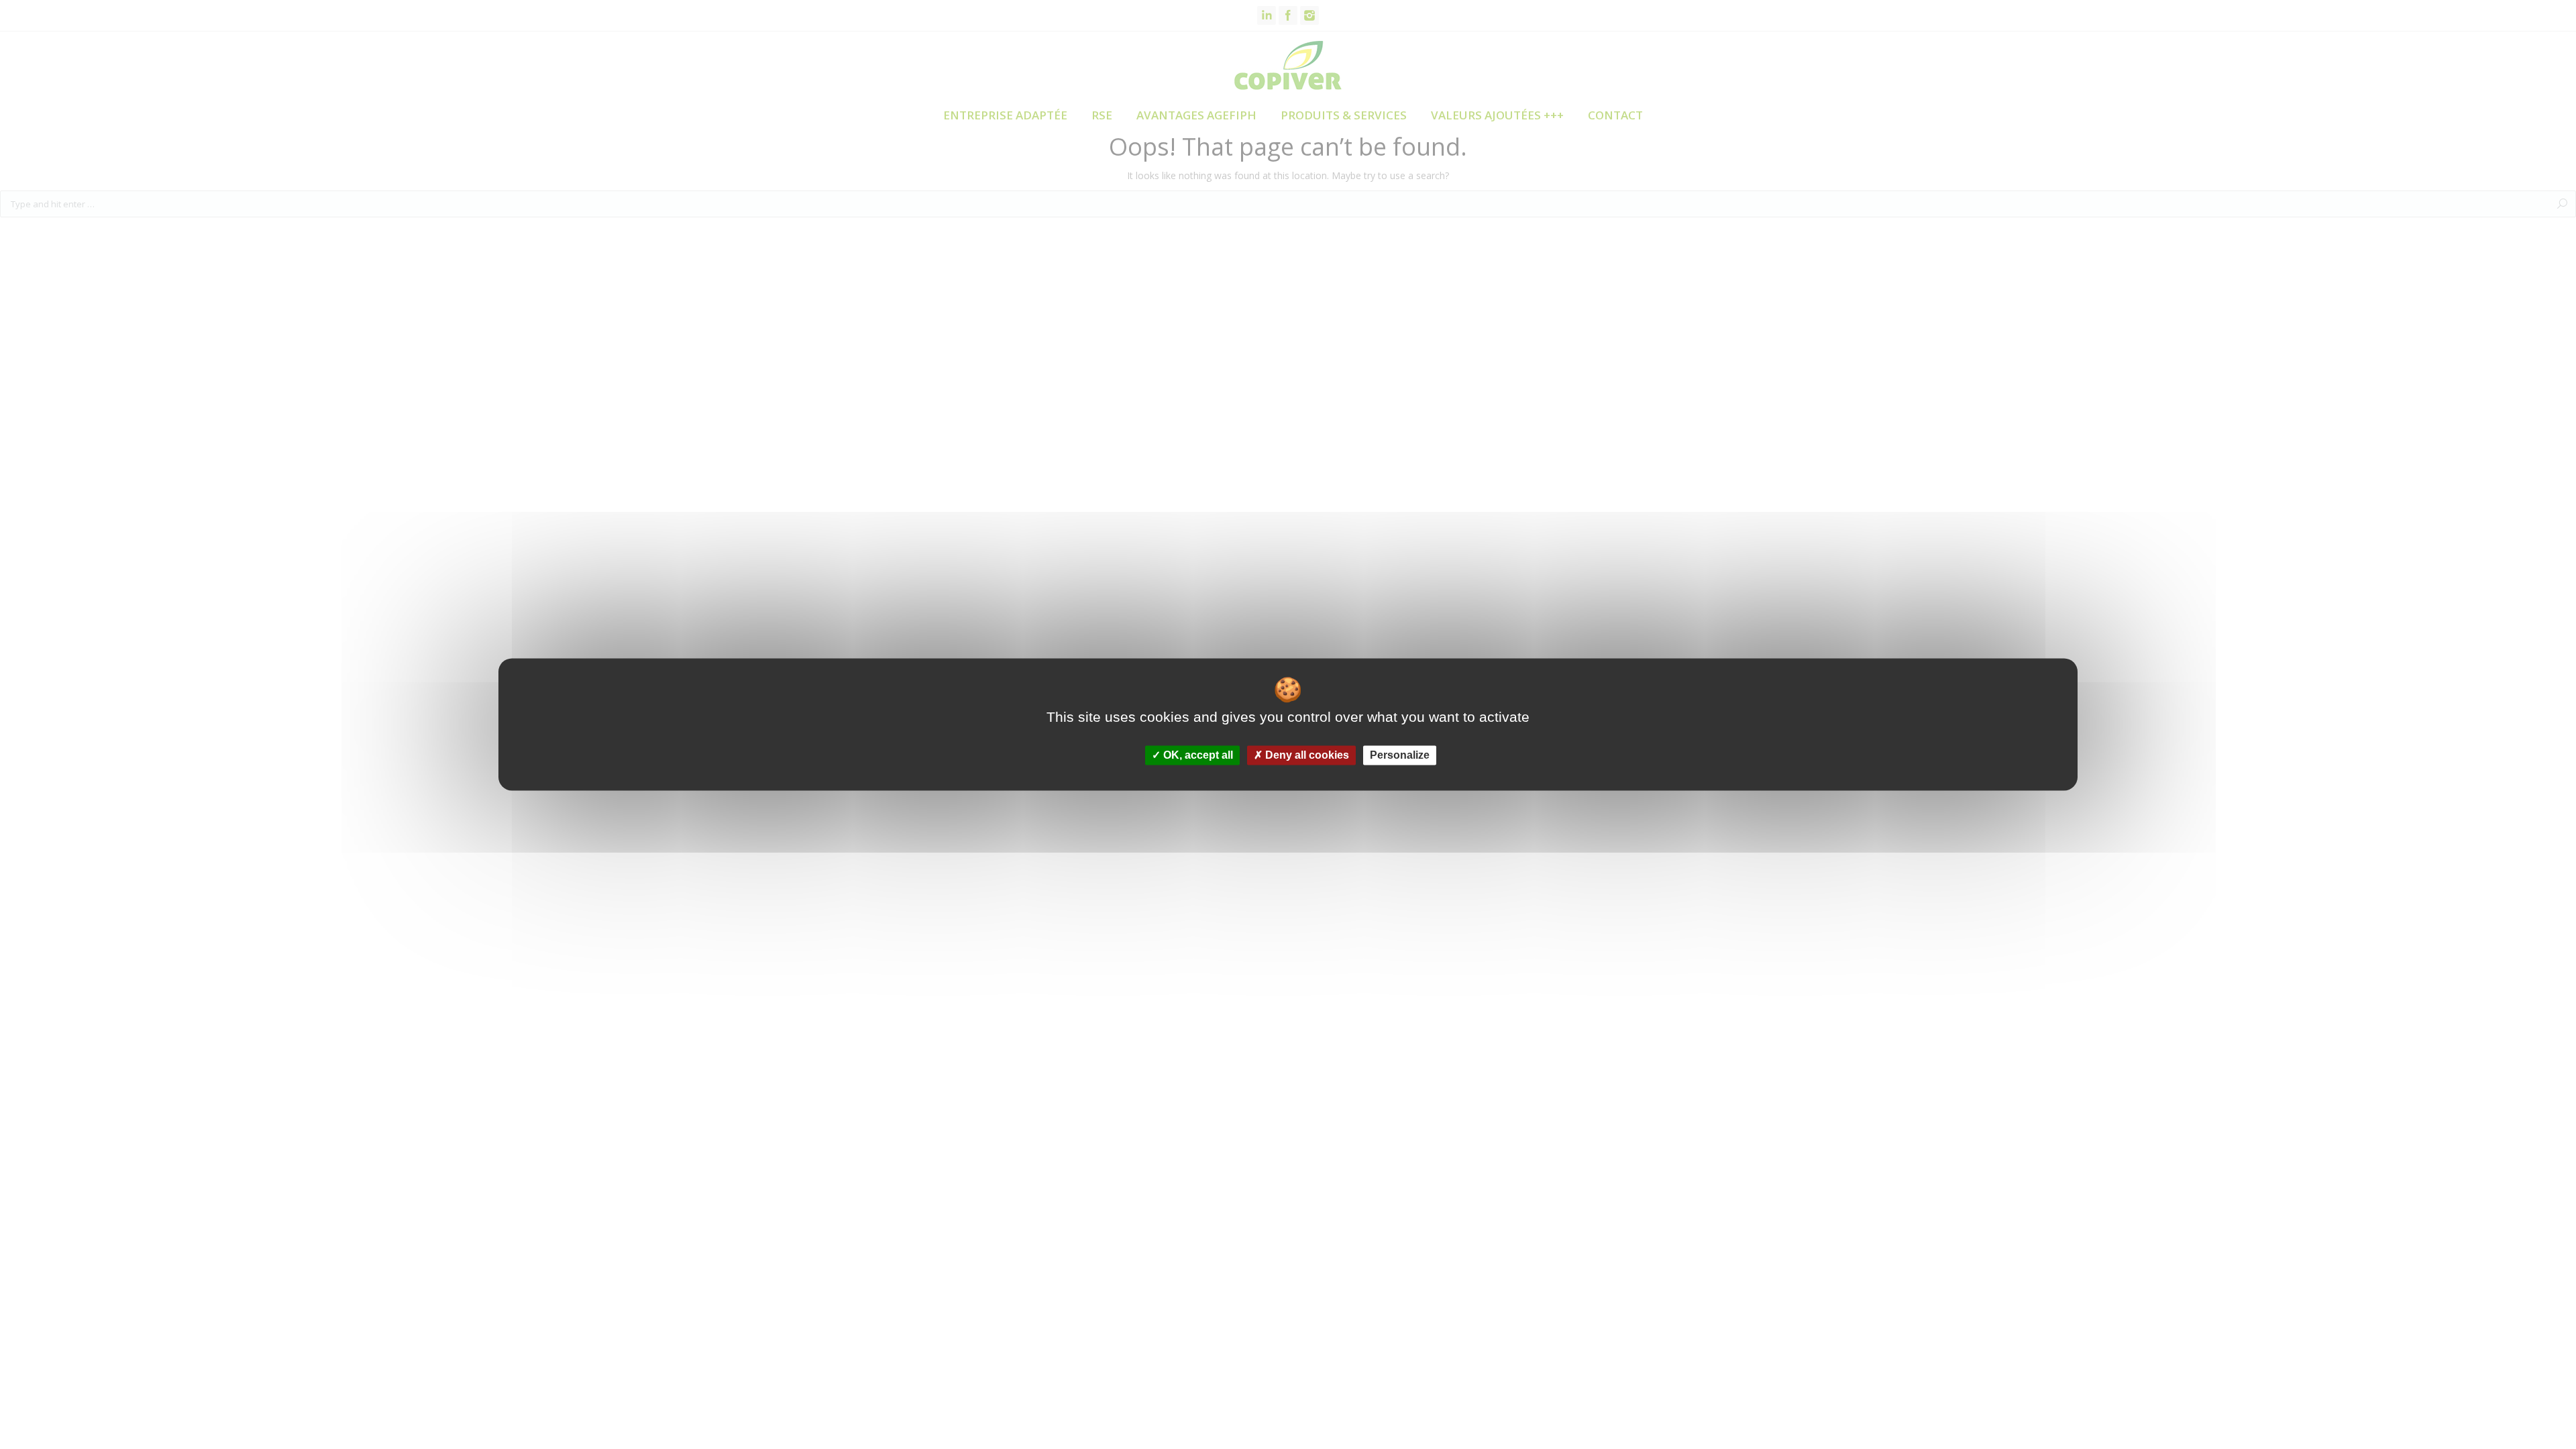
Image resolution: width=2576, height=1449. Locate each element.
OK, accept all (1197, 755)
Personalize (1400, 755)
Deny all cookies (1306, 755)
